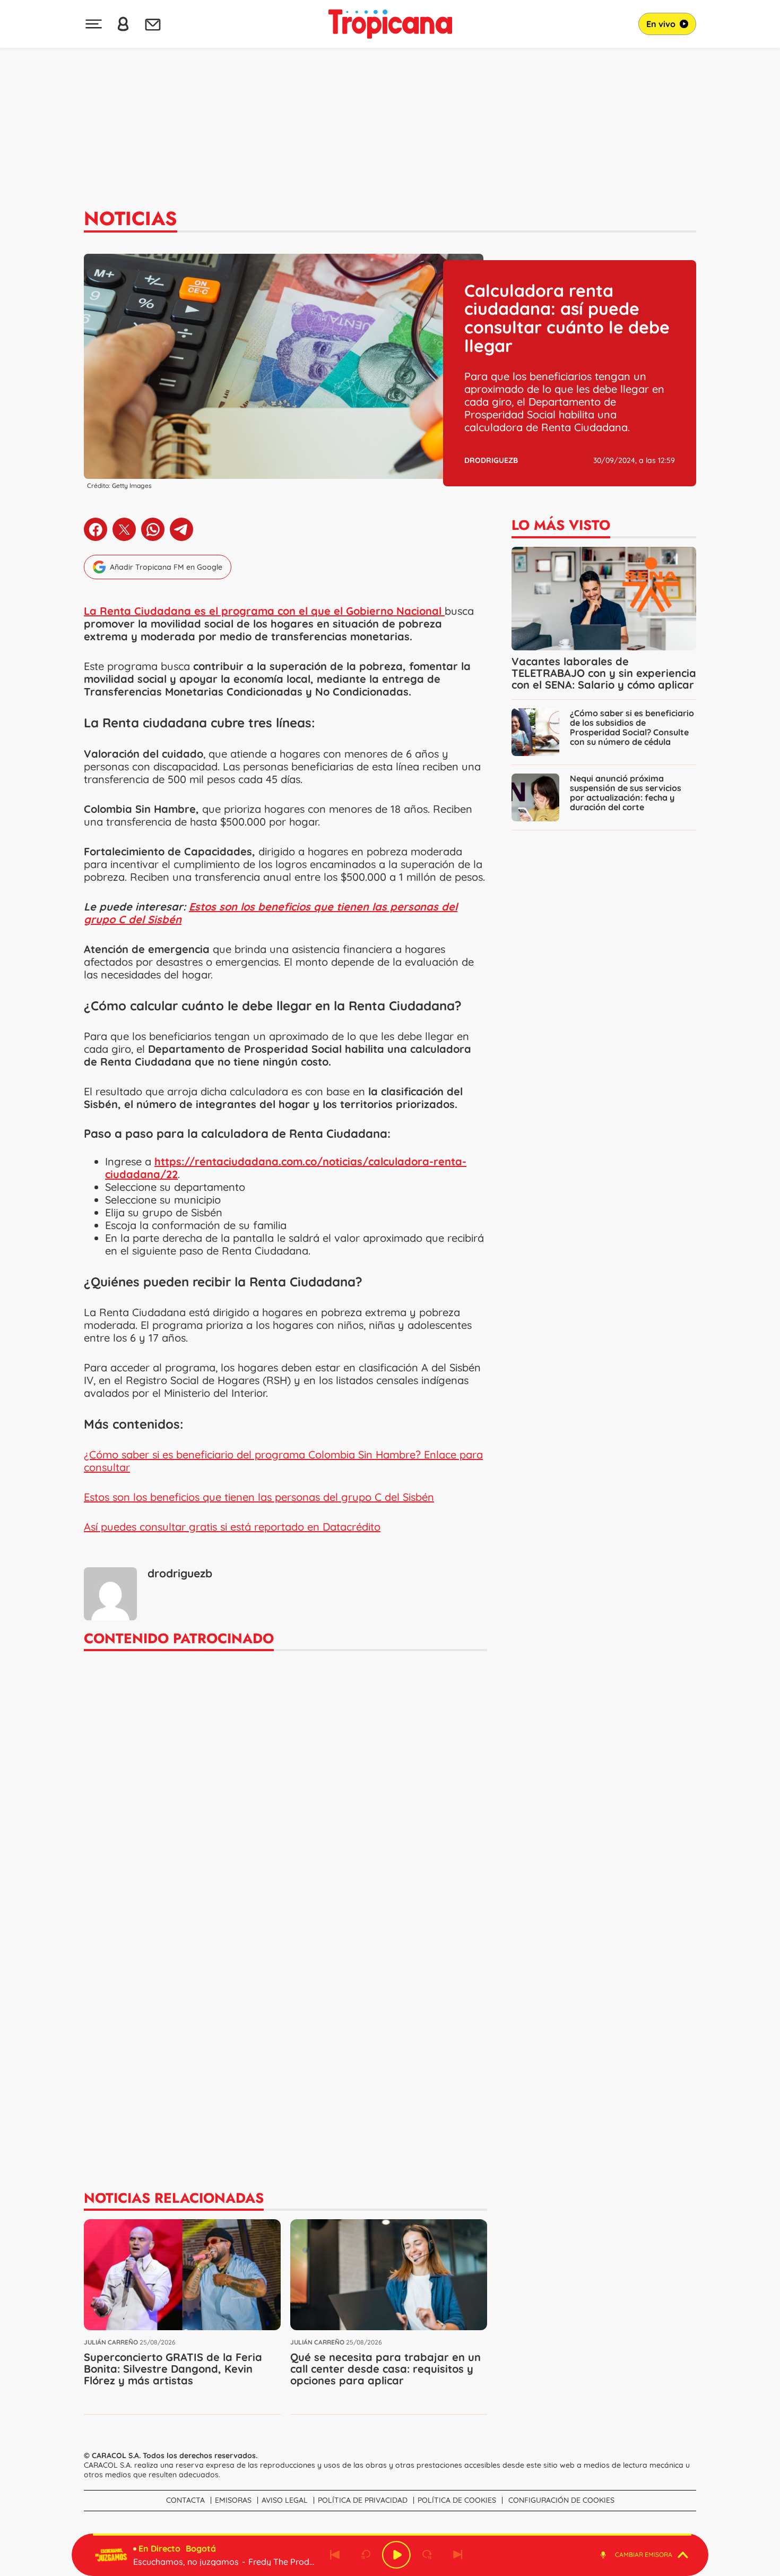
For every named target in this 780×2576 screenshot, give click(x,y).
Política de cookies (457, 2500)
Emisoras (233, 2500)
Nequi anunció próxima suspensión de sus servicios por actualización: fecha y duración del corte (626, 793)
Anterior (335, 2555)
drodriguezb (491, 460)
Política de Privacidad (363, 2500)
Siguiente (458, 2555)
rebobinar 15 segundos (366, 2555)
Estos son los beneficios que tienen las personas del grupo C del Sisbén (271, 913)
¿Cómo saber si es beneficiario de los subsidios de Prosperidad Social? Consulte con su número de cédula (632, 727)
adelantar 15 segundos (427, 2555)
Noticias (131, 218)
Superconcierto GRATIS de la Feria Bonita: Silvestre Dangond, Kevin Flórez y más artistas (173, 2369)
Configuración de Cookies (561, 2500)
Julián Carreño (111, 2342)
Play (396, 2555)
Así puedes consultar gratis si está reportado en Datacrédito (232, 1527)
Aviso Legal (285, 2500)
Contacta (185, 2500)
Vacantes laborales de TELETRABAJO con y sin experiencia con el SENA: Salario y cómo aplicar (604, 673)
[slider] (392, 2535)
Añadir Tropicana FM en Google (166, 567)
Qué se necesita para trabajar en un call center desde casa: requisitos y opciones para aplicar (385, 2369)
